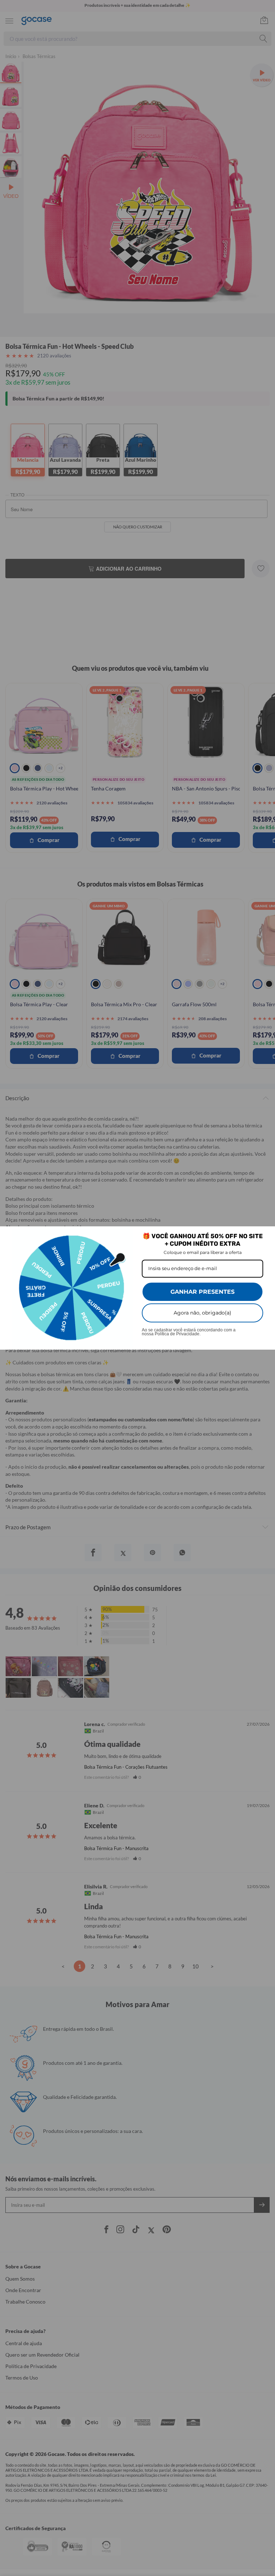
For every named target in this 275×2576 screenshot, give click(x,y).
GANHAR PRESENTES (202, 1292)
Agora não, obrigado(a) (202, 1313)
